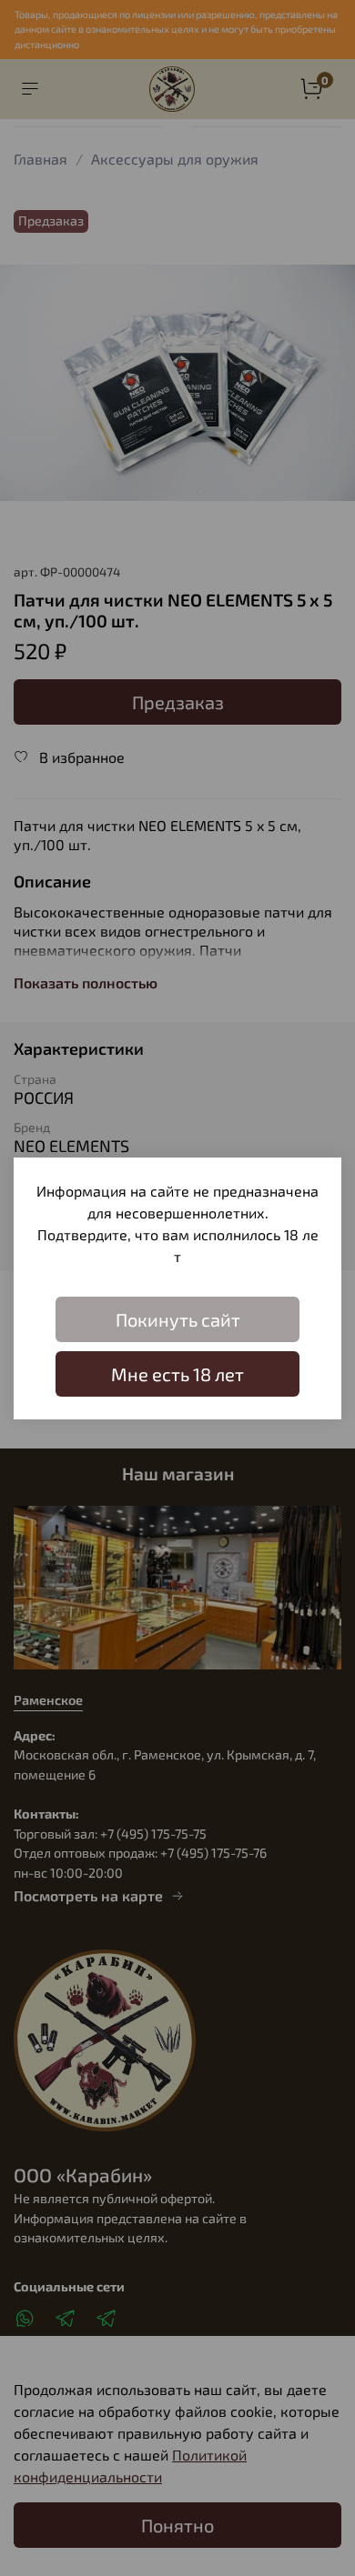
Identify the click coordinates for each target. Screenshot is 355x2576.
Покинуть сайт (178, 1319)
